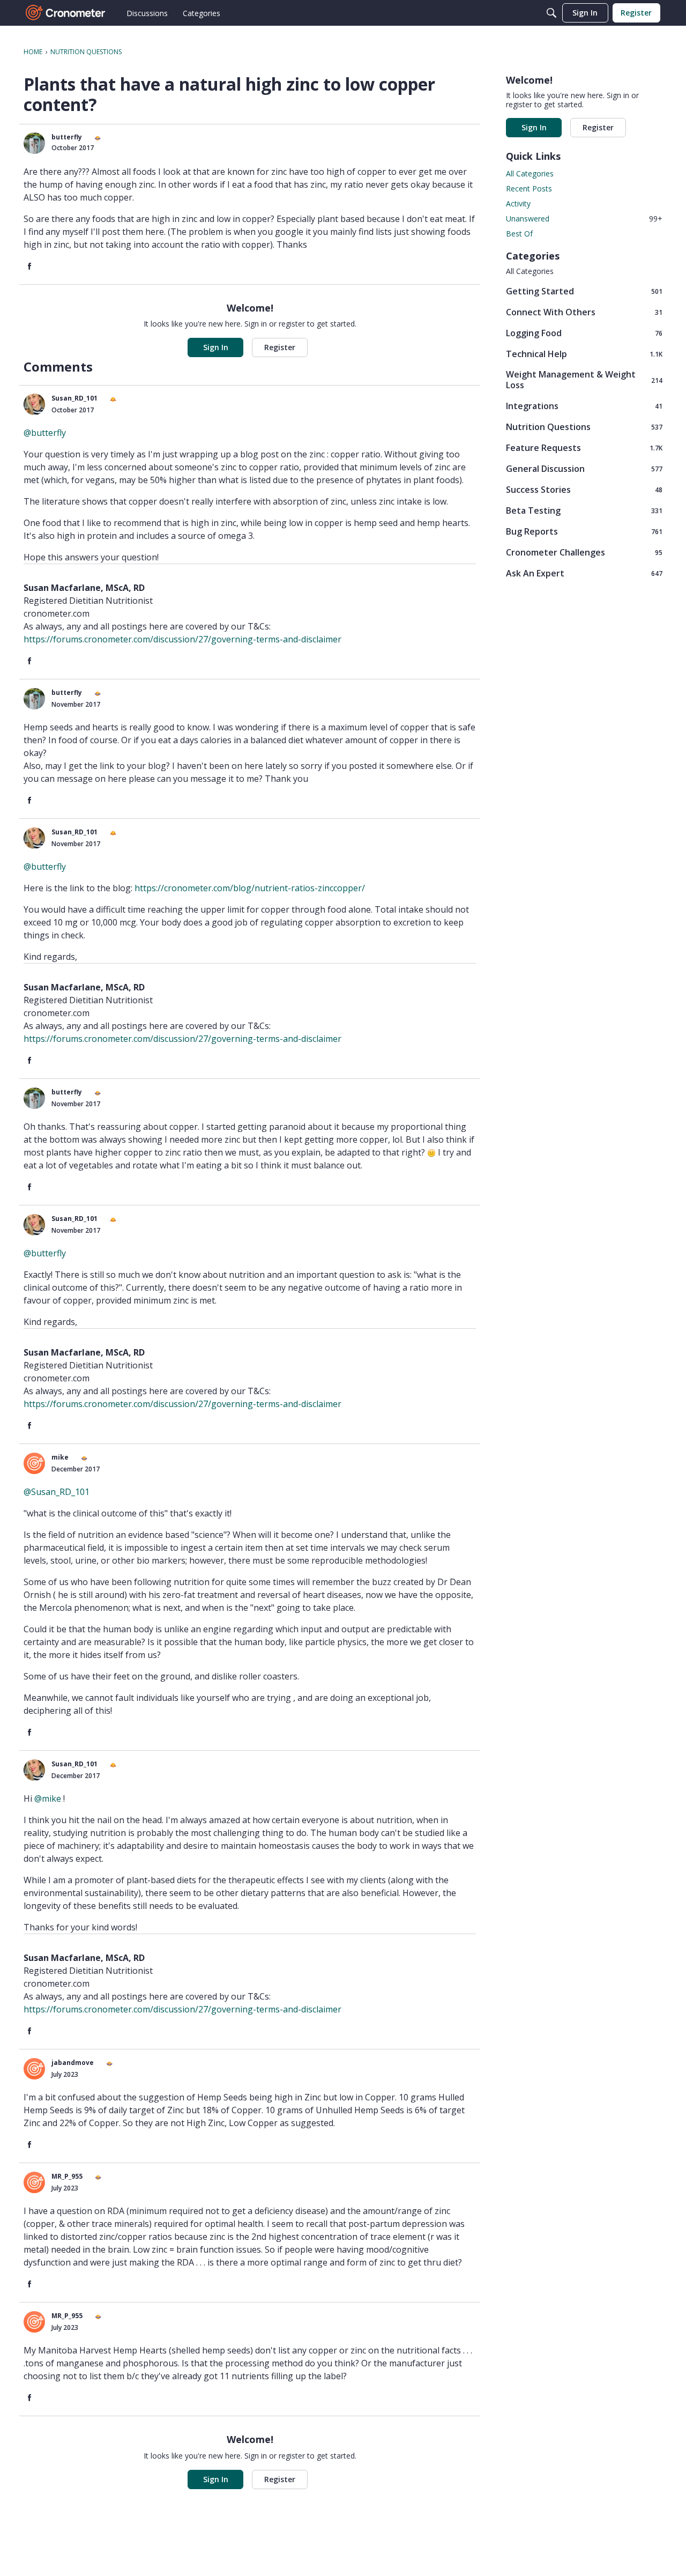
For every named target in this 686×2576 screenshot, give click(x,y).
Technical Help (584, 354)
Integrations (584, 406)
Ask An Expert (584, 573)
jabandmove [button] (73, 2063)
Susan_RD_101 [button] (74, 398)
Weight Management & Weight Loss (584, 380)
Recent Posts (529, 188)
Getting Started (584, 291)
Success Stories (584, 489)
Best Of (519, 234)
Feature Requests (584, 447)
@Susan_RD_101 (57, 1492)
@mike (48, 1798)
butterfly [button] (67, 137)
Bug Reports (584, 531)
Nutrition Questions (584, 427)
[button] (34, 143)
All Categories (530, 173)
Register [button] (280, 347)
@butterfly (45, 433)
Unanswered (584, 219)
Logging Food (584, 333)
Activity (518, 203)
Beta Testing (584, 510)
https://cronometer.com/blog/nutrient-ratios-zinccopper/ (250, 888)
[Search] (551, 13)
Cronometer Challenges (584, 552)
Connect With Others (584, 312)
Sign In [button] (216, 347)
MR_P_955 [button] (67, 2176)
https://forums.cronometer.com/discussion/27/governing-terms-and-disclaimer (182, 639)
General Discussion (584, 468)
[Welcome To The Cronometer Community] (66, 13)
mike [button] (60, 1457)
